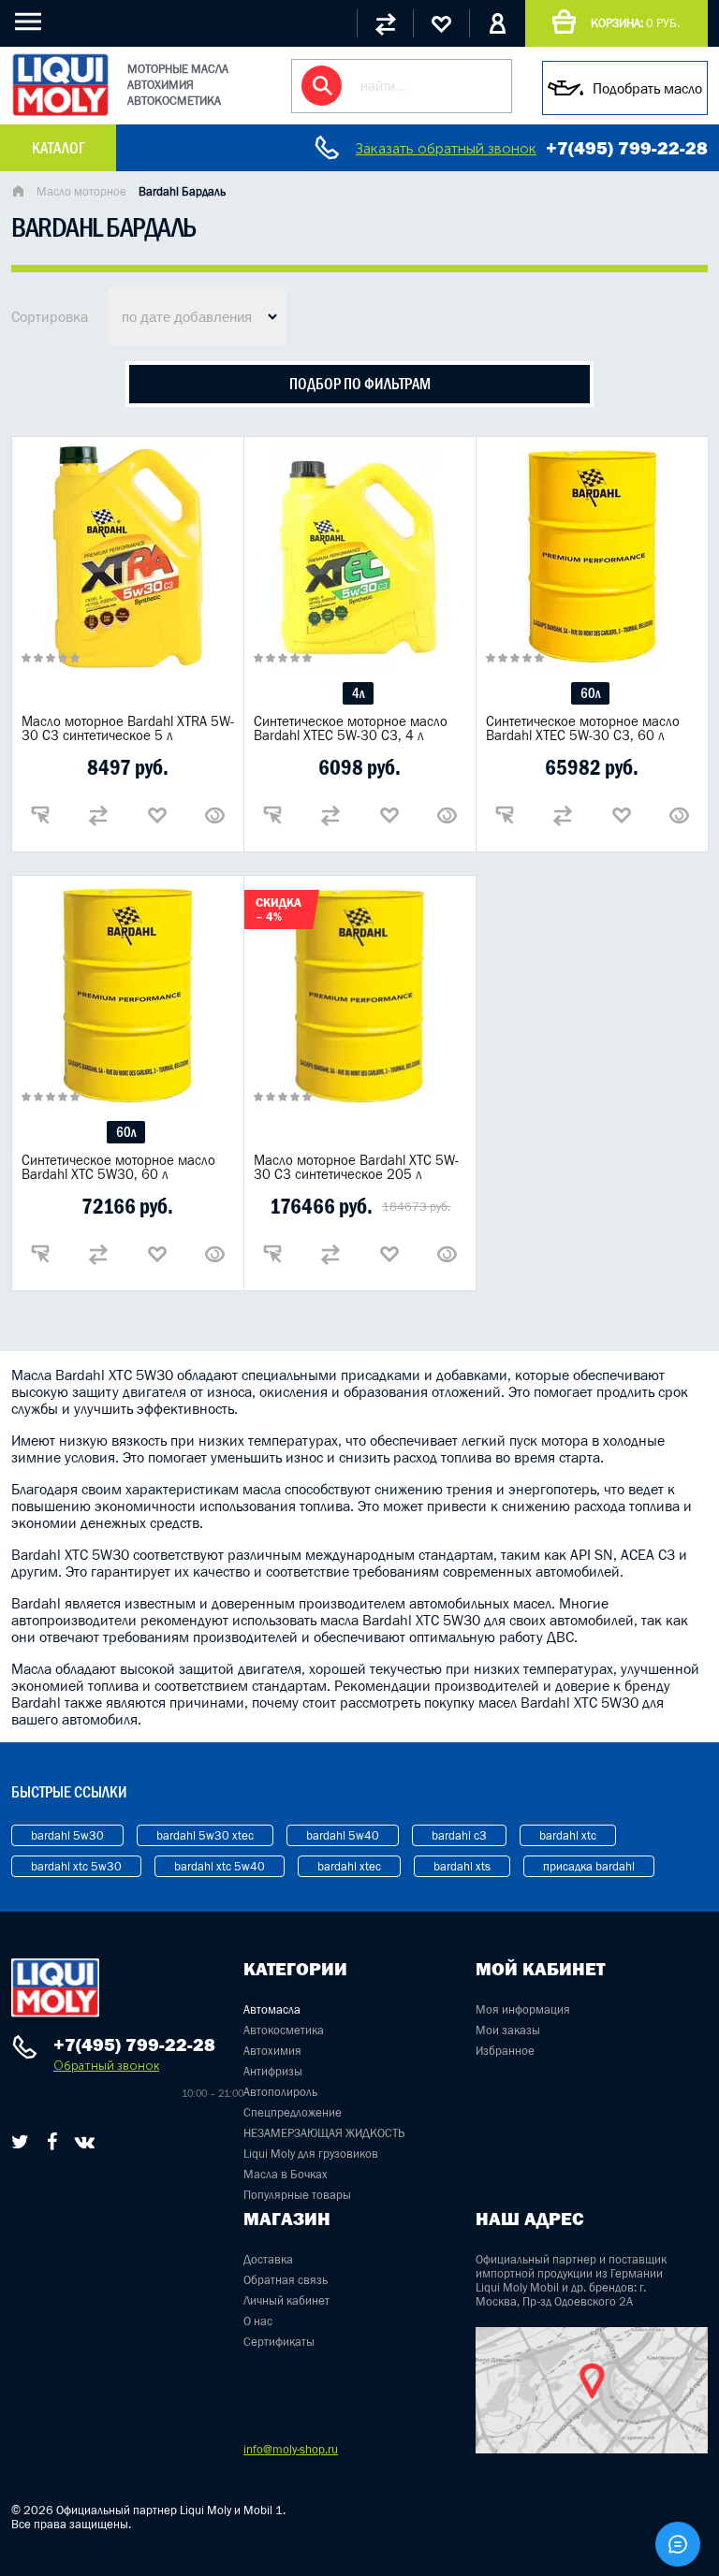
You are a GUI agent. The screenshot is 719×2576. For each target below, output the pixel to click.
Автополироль (280, 2092)
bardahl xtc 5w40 (220, 1866)
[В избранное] (157, 815)
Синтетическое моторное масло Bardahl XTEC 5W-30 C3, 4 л (351, 728)
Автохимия (272, 2051)
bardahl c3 (459, 1835)
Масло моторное (81, 191)
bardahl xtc (568, 1835)
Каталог (58, 148)
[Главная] (18, 193)
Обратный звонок (106, 2066)
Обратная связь (286, 2280)
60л (590, 693)
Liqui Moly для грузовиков (311, 2154)
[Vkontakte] (85, 2142)
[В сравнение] (98, 815)
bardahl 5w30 (67, 1835)
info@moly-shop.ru (291, 2449)
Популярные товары (297, 2195)
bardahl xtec (349, 1866)
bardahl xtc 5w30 (76, 1866)
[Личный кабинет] (497, 23)
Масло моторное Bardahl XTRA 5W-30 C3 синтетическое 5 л (128, 728)
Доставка (268, 2259)
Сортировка (50, 316)
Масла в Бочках (286, 2174)
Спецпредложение (293, 2112)
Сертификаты (279, 2342)
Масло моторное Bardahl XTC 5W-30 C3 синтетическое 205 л (356, 1167)
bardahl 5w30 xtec (205, 1835)
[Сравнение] (385, 23)
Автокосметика (284, 2030)
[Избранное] (441, 23)
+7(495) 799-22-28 (627, 148)
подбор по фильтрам (360, 384)
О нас (258, 2321)
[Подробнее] (215, 815)
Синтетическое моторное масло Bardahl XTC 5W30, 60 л (118, 1167)
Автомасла (272, 2009)
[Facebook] (52, 2142)
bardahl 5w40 (343, 1835)
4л (358, 693)
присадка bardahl (589, 1866)
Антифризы (273, 2071)
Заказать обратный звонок (446, 148)
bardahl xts (462, 1866)
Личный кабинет (286, 2300)
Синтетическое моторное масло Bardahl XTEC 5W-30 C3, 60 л (583, 728)
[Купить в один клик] (40, 815)
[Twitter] (20, 2142)
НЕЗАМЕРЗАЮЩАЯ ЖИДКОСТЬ (324, 2133)
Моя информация (523, 2009)
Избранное (505, 2051)
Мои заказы (508, 2030)
